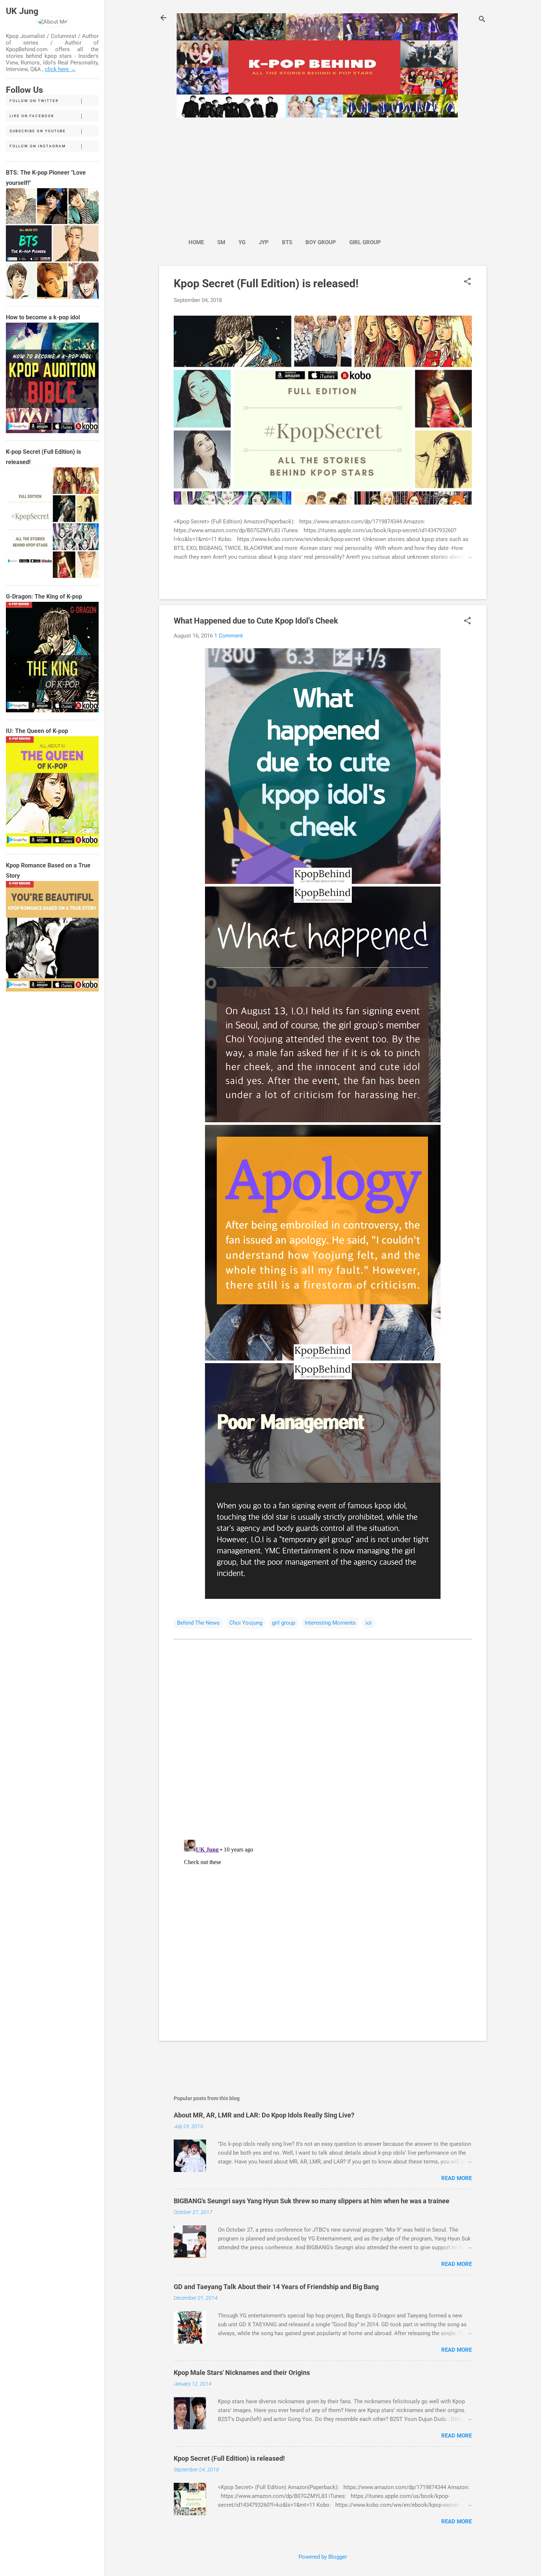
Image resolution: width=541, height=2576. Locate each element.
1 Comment (229, 636)
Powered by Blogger (323, 2557)
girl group (284, 1623)
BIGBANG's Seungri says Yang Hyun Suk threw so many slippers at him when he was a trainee (312, 2201)
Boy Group (321, 242)
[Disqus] (323, 1739)
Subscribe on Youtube (38, 131)
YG (242, 242)
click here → (60, 69)
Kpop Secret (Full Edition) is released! (266, 283)
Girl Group (365, 242)
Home (196, 242)
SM (221, 242)
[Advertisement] (284, 174)
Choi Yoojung (246, 1623)
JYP (264, 242)
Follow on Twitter (34, 101)
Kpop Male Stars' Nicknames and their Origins (242, 2373)
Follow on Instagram (38, 146)
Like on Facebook (32, 116)
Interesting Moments (330, 1623)
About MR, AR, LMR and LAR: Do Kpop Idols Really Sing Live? (264, 2115)
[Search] (482, 20)
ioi (369, 1623)
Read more (457, 2178)
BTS (287, 242)
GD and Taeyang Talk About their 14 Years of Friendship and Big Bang (276, 2287)
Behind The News (198, 1623)
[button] (467, 282)
